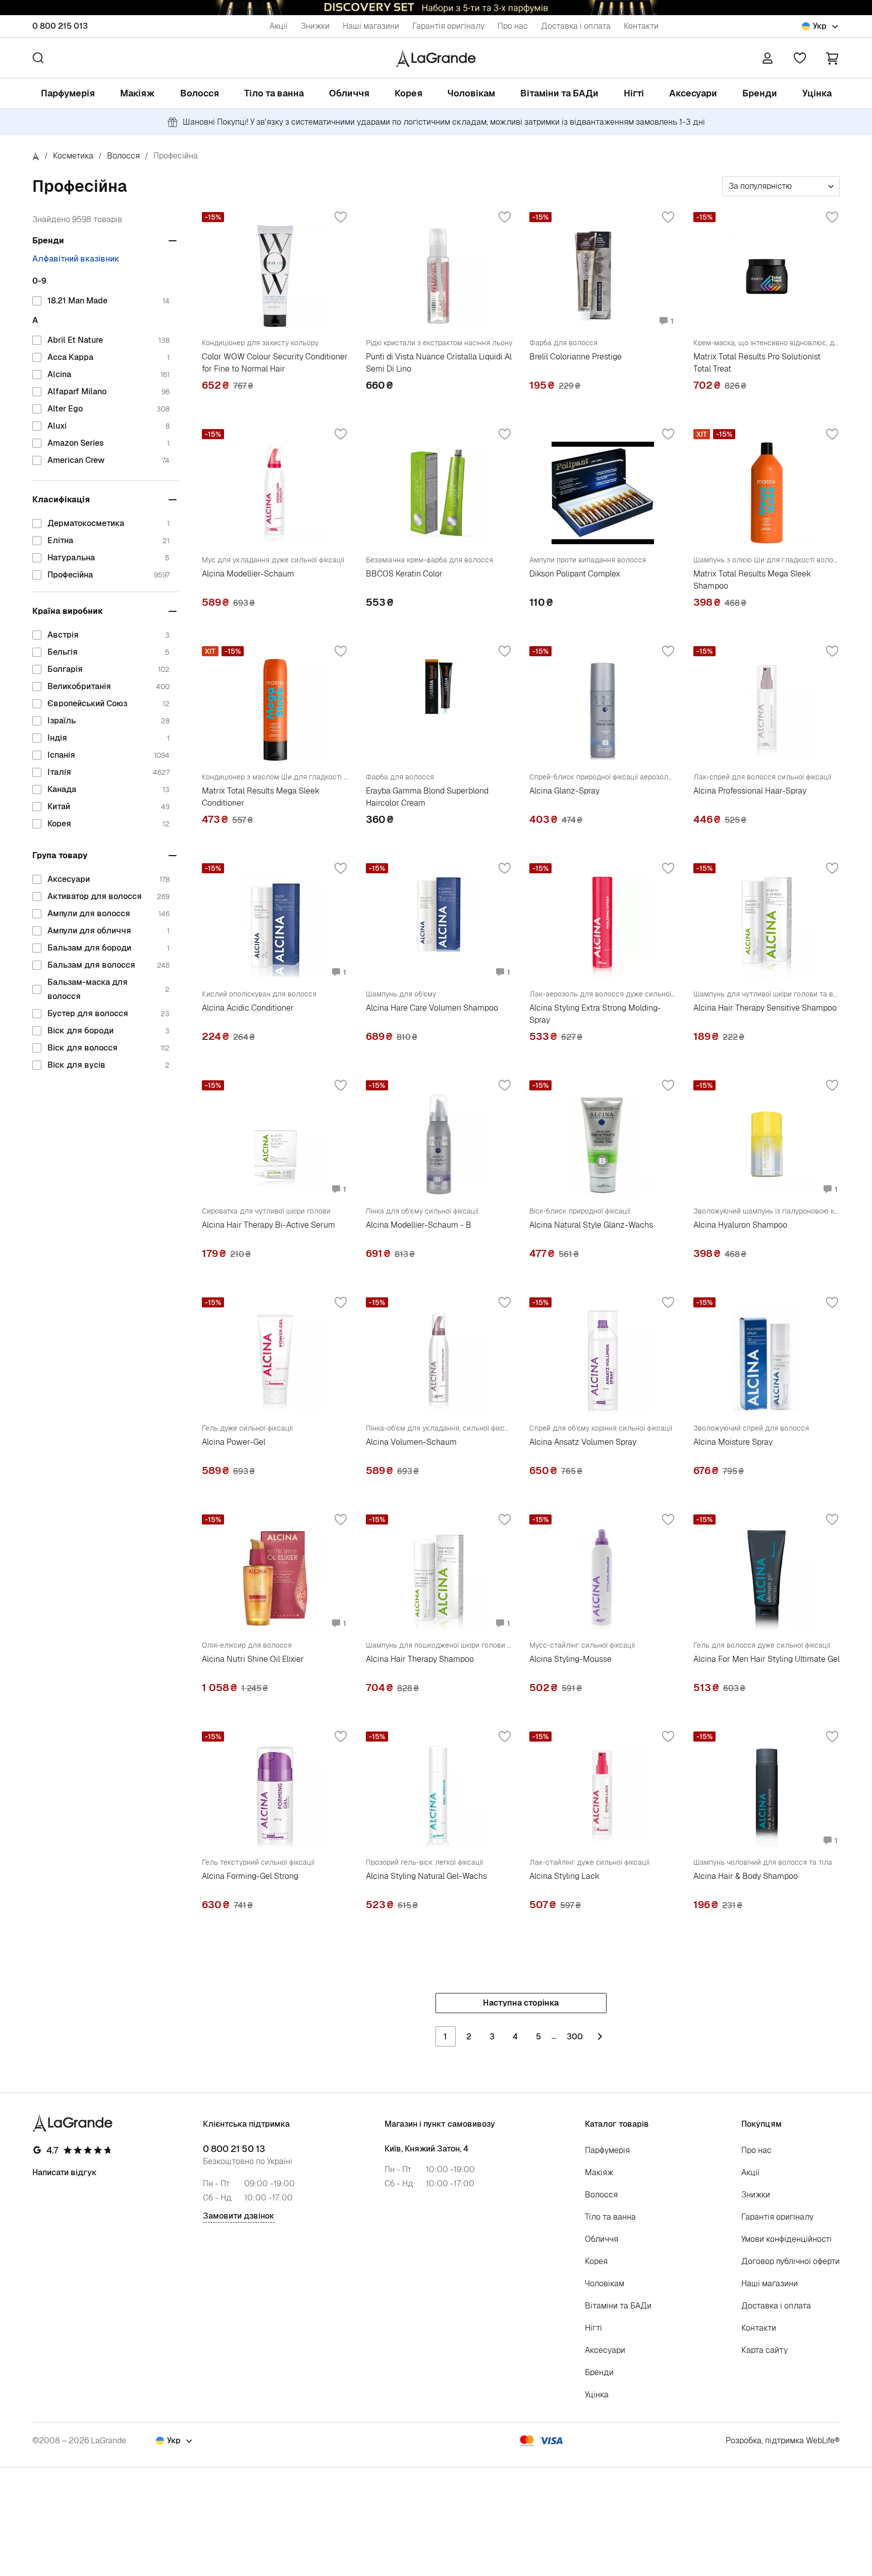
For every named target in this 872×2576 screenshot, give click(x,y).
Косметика (73, 156)
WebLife (820, 2440)
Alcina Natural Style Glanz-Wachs (591, 1225)
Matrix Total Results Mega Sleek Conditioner (261, 797)
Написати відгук (65, 2172)
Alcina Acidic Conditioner (248, 1008)
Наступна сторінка (521, 2003)
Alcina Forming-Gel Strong (250, 1876)
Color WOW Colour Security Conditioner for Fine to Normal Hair (275, 363)
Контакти (641, 26)
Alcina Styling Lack (564, 1876)
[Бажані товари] (800, 58)
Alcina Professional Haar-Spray (750, 791)
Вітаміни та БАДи (559, 93)
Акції (279, 26)
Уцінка (817, 93)
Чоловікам (471, 93)
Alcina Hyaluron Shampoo (740, 1225)
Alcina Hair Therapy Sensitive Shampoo (765, 1008)
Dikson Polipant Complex (575, 574)
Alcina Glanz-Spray (564, 791)
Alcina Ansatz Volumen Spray (583, 1442)
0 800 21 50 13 (234, 2149)
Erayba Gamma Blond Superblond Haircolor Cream (427, 797)
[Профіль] (768, 58)
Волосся (200, 93)
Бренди (760, 93)
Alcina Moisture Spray (733, 1442)
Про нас (513, 26)
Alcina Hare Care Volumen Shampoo (432, 1008)
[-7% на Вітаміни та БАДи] (436, 8)
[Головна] (36, 156)
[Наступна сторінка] (600, 2036)
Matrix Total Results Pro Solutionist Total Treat (757, 363)
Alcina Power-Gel (234, 1442)
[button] (832, 58)
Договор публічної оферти (791, 2261)
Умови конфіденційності (786, 2239)
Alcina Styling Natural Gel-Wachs (426, 1876)
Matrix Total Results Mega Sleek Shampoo (752, 580)
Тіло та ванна (274, 93)
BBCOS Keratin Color (404, 574)
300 (575, 2037)
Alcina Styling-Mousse (570, 1659)
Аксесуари (693, 93)
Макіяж (138, 93)
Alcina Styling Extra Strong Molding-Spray (595, 1014)
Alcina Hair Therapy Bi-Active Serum (268, 1225)
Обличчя (349, 93)
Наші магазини (371, 26)
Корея (408, 93)
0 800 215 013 (60, 26)
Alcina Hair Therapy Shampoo (420, 1659)
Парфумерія (68, 93)
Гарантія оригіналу (448, 26)
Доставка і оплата (576, 26)
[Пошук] (38, 58)
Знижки (315, 26)
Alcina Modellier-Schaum (248, 574)
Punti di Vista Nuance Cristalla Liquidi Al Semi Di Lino (439, 363)
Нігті (634, 93)
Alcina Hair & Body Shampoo (746, 1876)
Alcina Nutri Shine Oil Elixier (253, 1659)
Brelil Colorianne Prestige (576, 357)
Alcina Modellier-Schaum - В (419, 1225)
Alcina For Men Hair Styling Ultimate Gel (767, 1659)
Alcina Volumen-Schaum (411, 1442)
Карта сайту (765, 2350)
